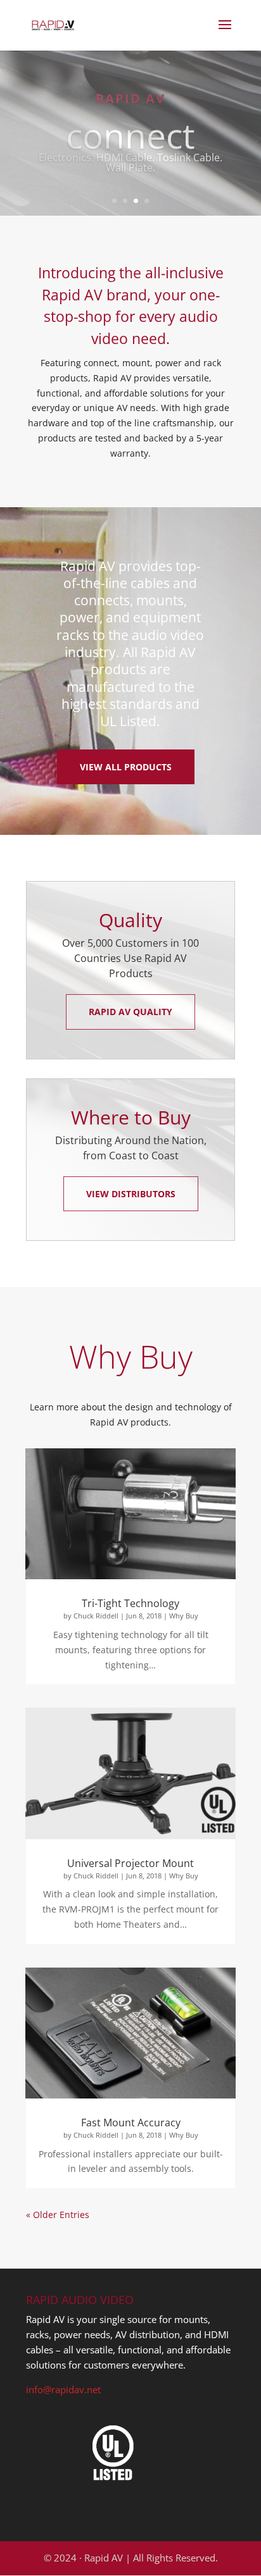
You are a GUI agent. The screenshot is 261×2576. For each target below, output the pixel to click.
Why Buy (184, 1616)
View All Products (126, 767)
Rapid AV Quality (130, 1012)
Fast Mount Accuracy (131, 2123)
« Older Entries (58, 2215)
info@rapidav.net (63, 2389)
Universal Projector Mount (130, 1863)
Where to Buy (131, 1117)
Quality (130, 920)
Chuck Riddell (96, 1616)
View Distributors (131, 1194)
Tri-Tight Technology (130, 1603)
